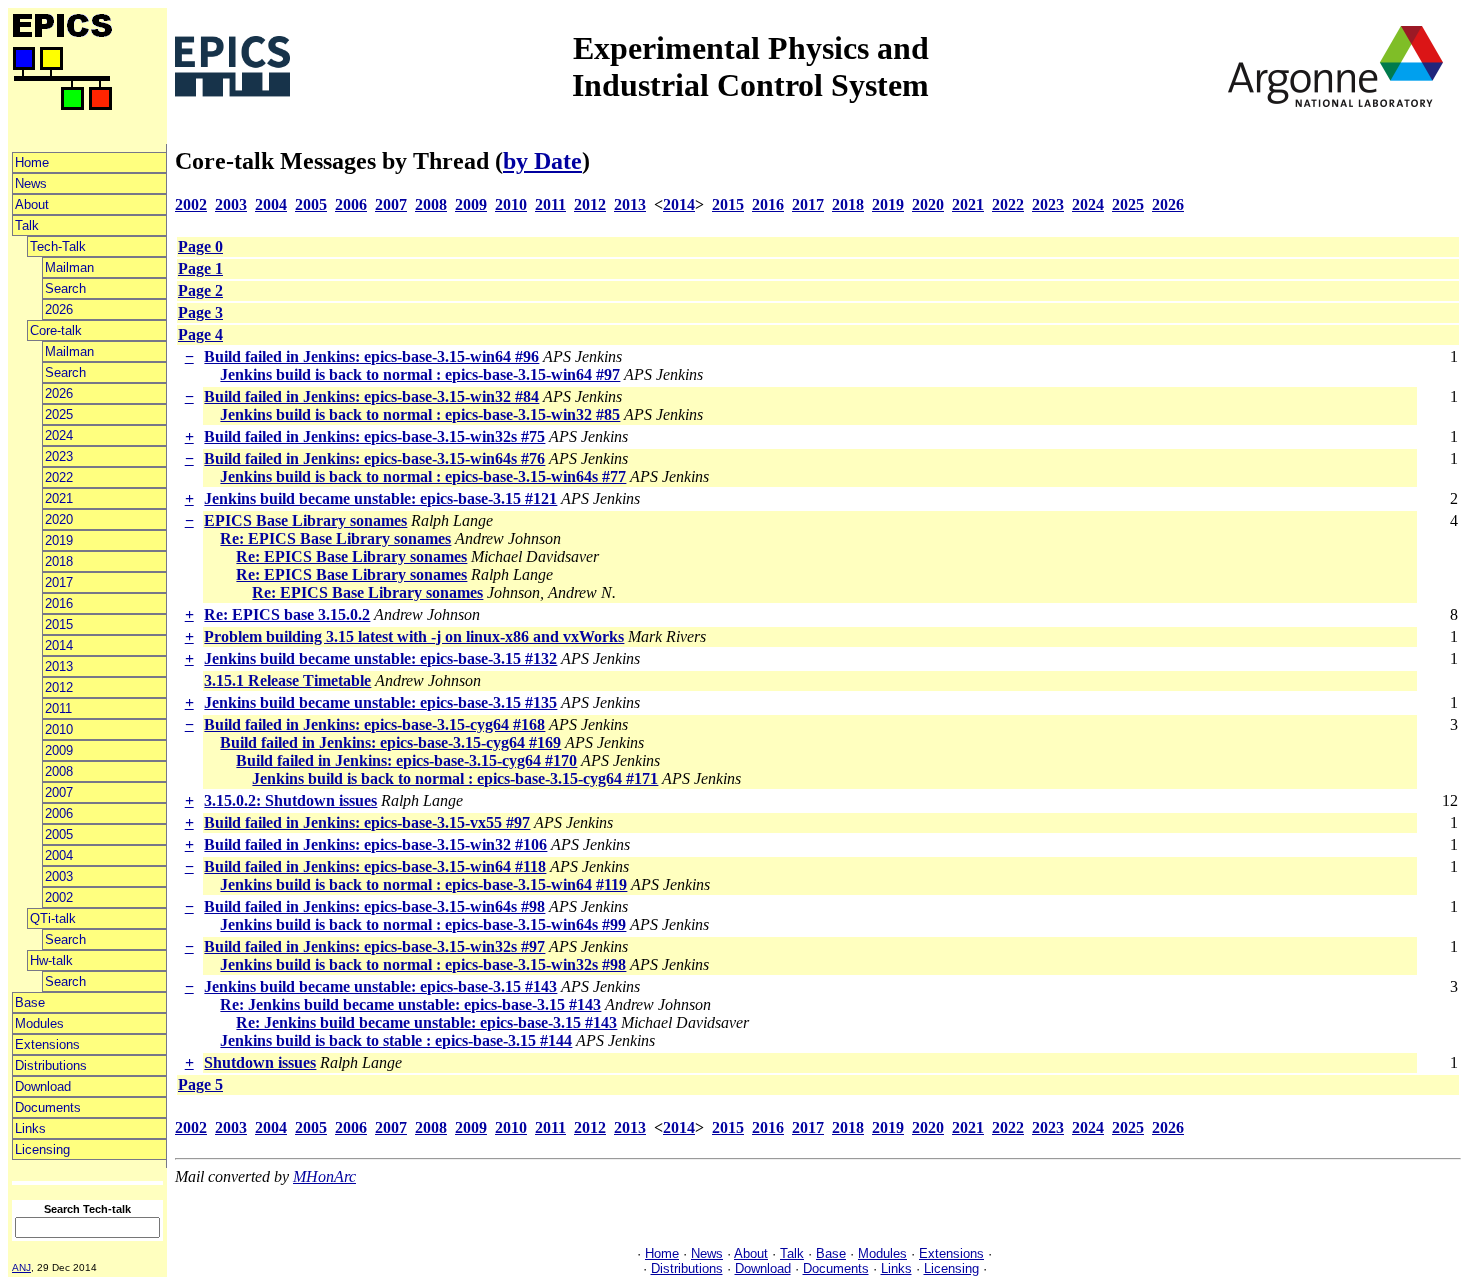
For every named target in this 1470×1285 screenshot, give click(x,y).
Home (32, 162)
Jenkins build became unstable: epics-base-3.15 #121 (380, 498)
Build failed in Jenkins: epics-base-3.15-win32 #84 (371, 396)
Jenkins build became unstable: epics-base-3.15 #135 (380, 702)
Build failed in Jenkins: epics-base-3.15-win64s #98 (374, 906)
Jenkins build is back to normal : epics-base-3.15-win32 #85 (420, 414)
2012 (59, 687)
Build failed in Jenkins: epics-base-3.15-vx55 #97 (367, 822)
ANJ (21, 1267)
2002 (59, 897)
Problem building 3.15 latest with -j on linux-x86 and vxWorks (414, 636)
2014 (59, 645)
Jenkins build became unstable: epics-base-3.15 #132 (380, 658)
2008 (59, 771)
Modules (39, 1023)
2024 (59, 435)
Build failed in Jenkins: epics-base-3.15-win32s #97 (374, 946)
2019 (59, 540)
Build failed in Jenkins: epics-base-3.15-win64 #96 (371, 356)
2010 (59, 729)
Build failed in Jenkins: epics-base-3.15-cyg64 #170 (406, 760)
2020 (59, 519)
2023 (59, 456)
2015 (59, 624)
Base (30, 1002)
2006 (59, 813)
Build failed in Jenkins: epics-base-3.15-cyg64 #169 (390, 742)
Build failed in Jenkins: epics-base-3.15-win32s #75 (374, 436)
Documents (48, 1107)
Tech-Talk (58, 246)
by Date (542, 161)
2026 (59, 309)
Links (30, 1128)
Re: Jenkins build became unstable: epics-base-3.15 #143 (410, 1004)
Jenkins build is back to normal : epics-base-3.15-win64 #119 (423, 884)
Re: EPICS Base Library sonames (335, 538)
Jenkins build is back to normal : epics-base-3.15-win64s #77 (423, 476)
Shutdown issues (260, 1062)
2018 (59, 561)
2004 (59, 855)
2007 (59, 792)
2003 (59, 876)
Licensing (42, 1149)
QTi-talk (53, 918)
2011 (58, 708)
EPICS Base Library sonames (305, 520)
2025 (59, 414)
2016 (59, 603)
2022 (59, 477)
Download (43, 1086)
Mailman (69, 267)
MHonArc (324, 1176)
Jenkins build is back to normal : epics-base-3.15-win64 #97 (420, 374)
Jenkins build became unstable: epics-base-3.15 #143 (380, 986)
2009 (59, 750)
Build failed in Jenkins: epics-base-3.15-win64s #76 (374, 458)
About (32, 204)
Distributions (51, 1065)
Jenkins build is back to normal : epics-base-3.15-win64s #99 (423, 924)
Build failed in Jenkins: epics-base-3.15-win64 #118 (375, 866)
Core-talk (56, 330)
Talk (27, 225)
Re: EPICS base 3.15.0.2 (287, 614)
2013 (59, 666)
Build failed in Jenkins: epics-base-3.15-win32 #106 (375, 844)
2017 (59, 582)
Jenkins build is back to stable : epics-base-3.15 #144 (396, 1040)
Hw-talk (51, 960)
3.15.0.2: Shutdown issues (290, 800)
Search (65, 288)
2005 (59, 834)
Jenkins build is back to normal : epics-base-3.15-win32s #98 (423, 964)
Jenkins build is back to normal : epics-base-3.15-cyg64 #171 (455, 778)
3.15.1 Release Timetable (287, 680)
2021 (59, 498)
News (31, 183)
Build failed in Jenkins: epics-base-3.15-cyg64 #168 (374, 724)
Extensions (47, 1044)
